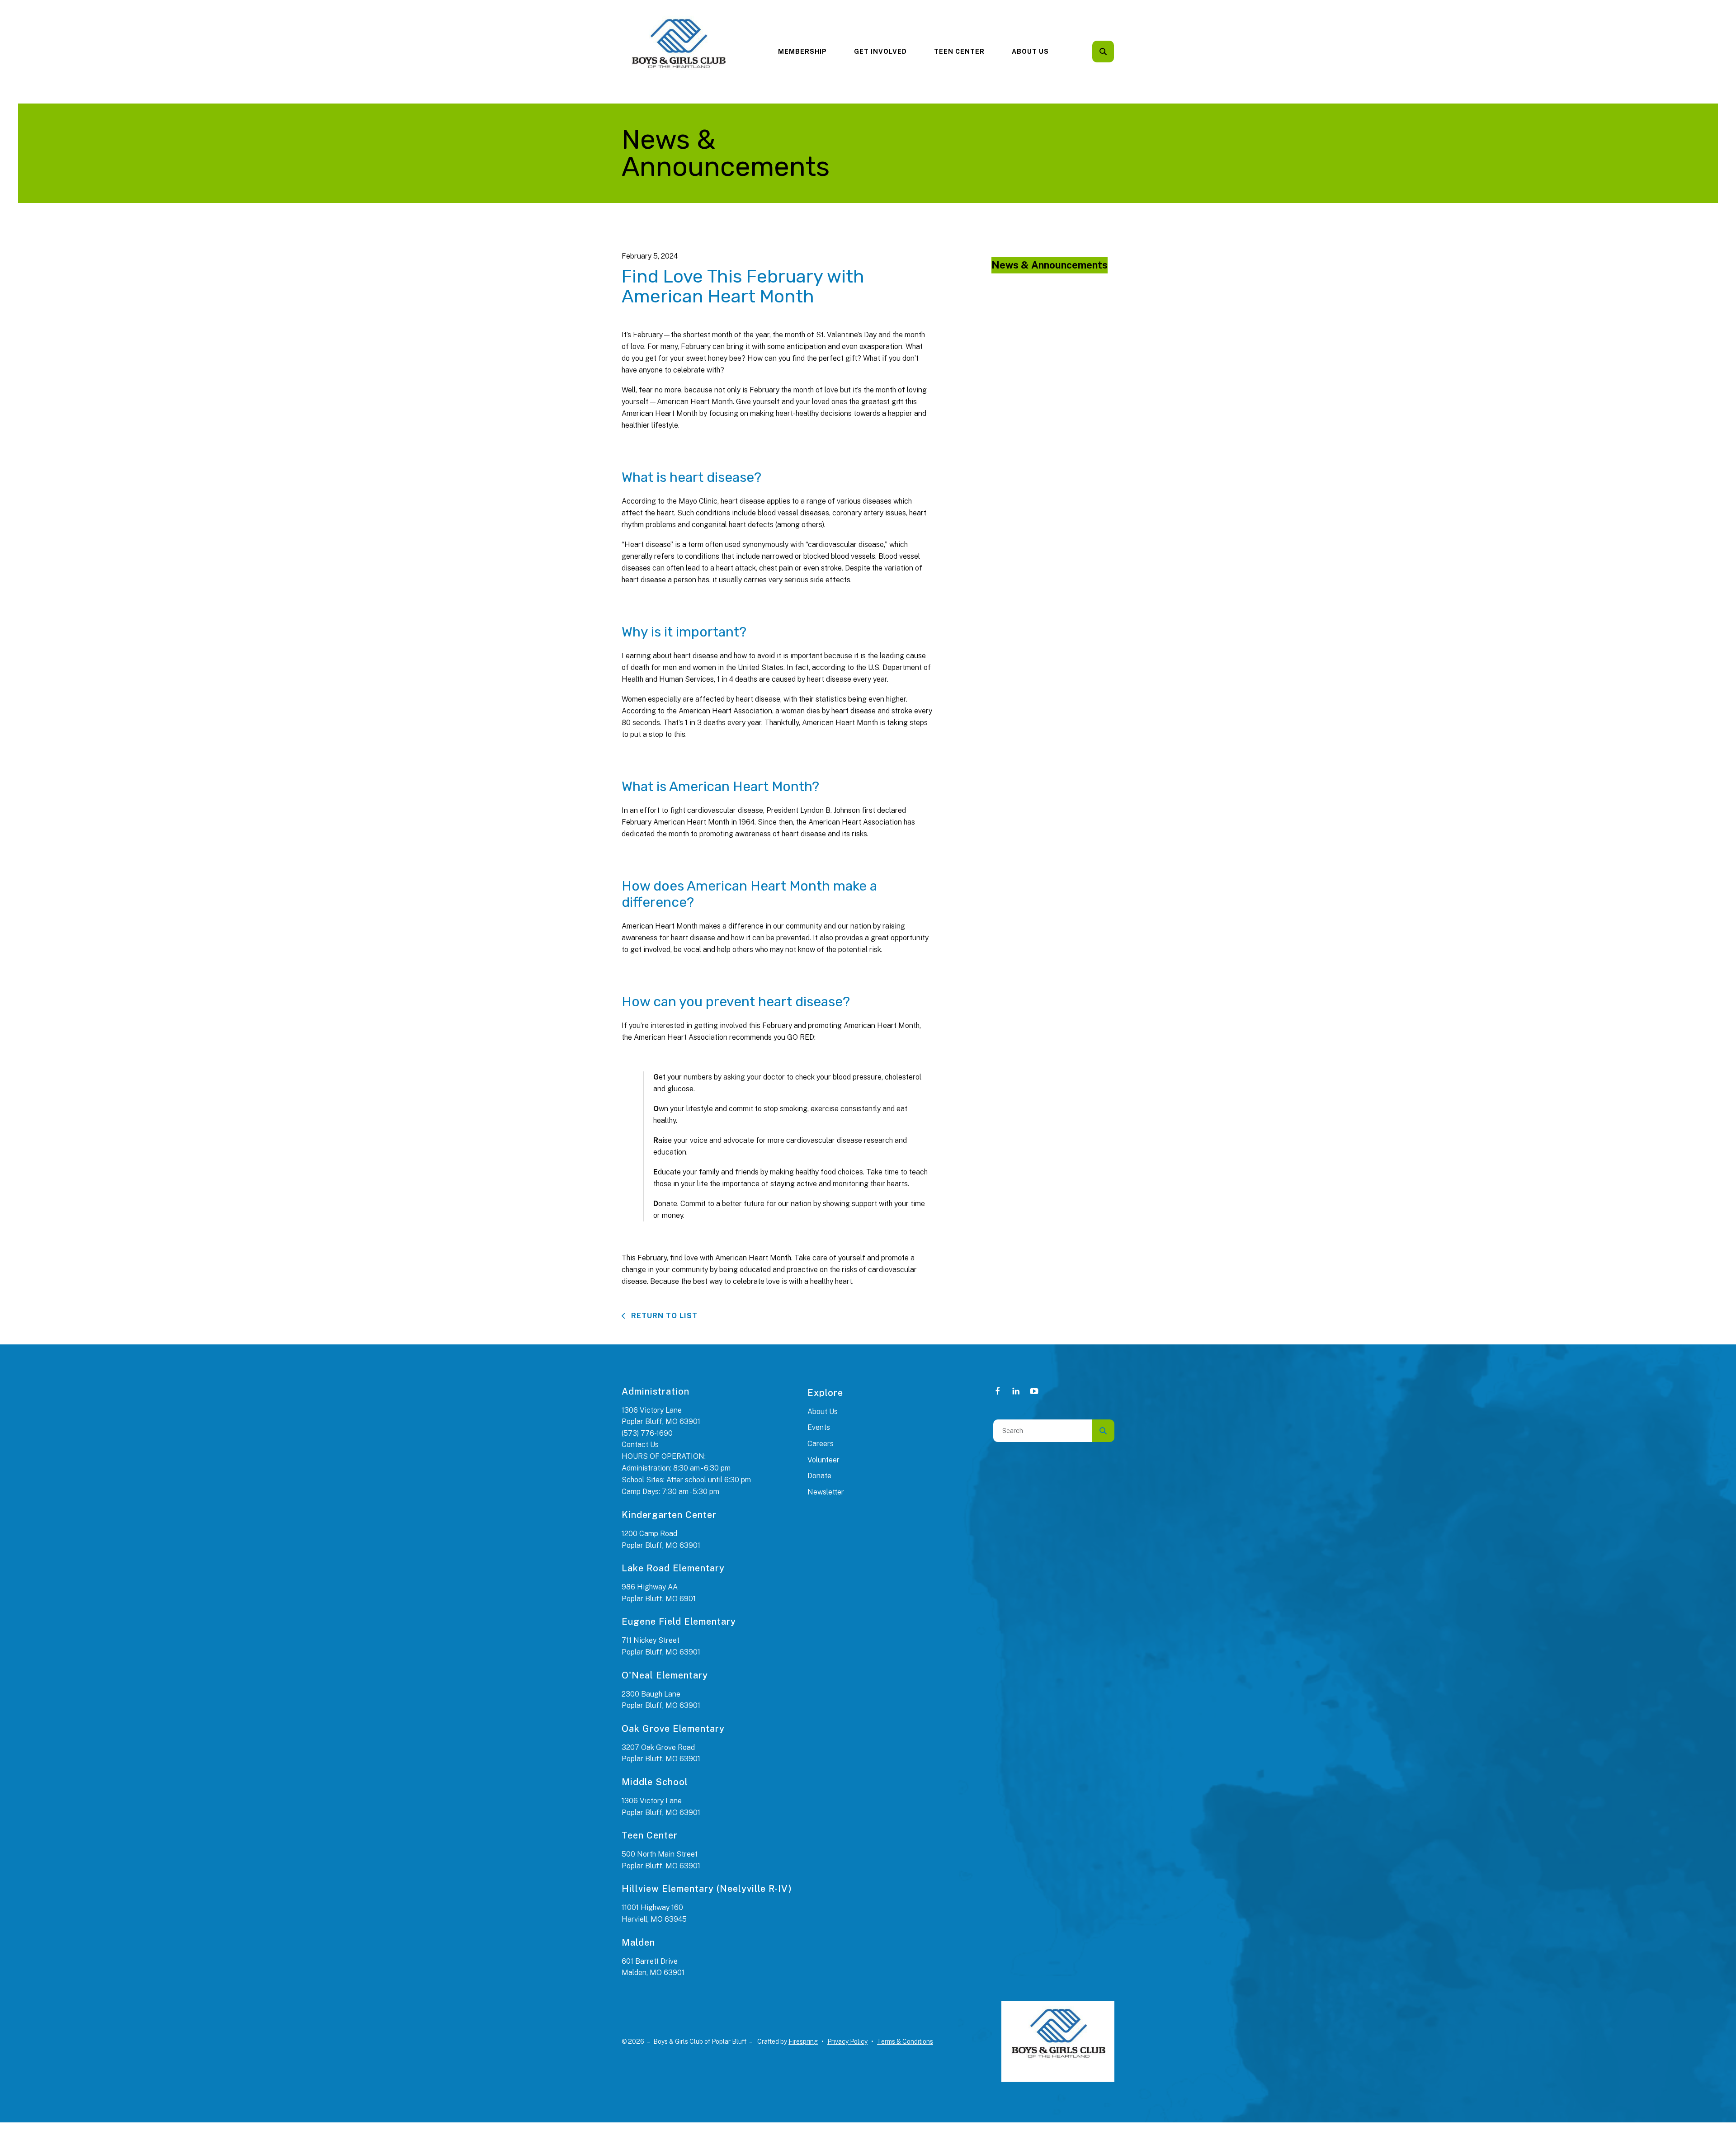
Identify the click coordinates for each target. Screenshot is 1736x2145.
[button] (1103, 52)
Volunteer (823, 1460)
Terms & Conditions (905, 2041)
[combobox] (1115, 52)
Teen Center (959, 52)
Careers (821, 1444)
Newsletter (826, 1492)
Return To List (663, 1316)
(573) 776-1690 (647, 1433)
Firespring (803, 2041)
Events (819, 1427)
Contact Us (640, 1445)
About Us (1030, 52)
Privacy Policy (847, 2041)
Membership (802, 52)
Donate (819, 1476)
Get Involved (880, 52)
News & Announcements (1050, 265)
